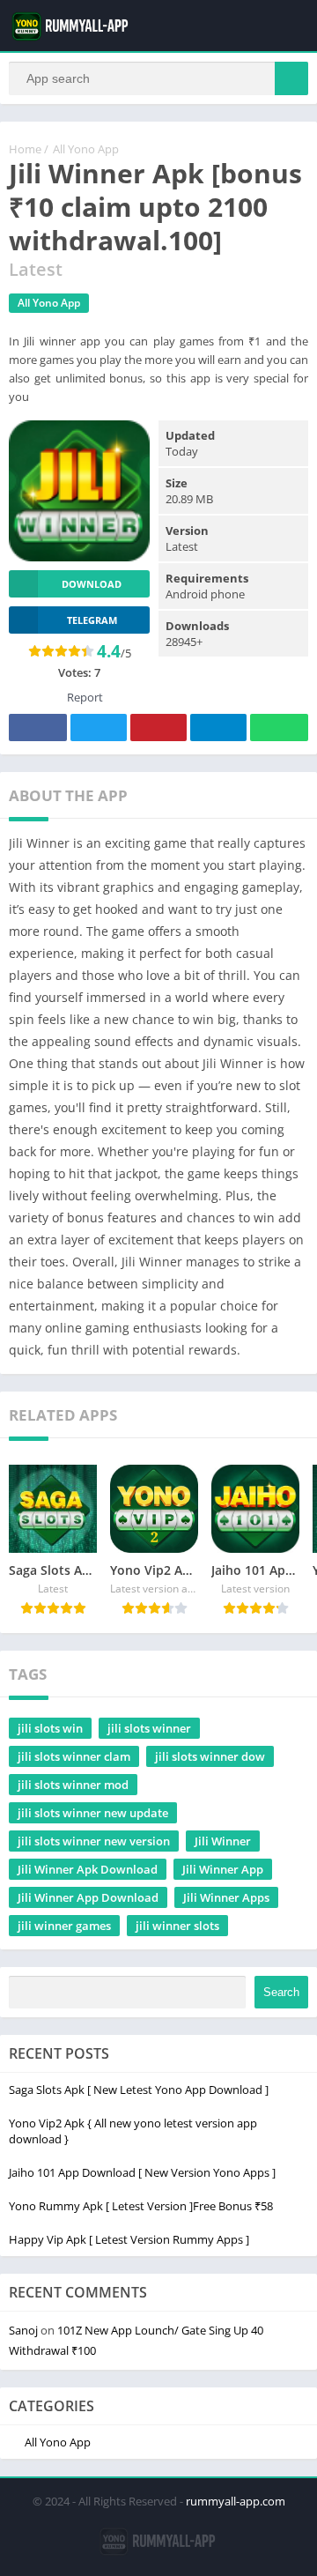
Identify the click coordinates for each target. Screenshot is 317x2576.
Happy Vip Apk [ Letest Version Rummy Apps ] (129, 2239)
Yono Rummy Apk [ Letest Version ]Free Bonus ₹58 (141, 2206)
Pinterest (158, 728)
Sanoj (23, 2330)
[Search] (291, 78)
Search (281, 1992)
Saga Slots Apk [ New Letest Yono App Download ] (139, 2090)
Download (92, 584)
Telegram (218, 728)
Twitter (99, 728)
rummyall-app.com (236, 2501)
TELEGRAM (92, 620)
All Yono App (86, 149)
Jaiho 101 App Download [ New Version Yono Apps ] (142, 2172)
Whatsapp (279, 728)
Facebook (38, 728)
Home (25, 149)
